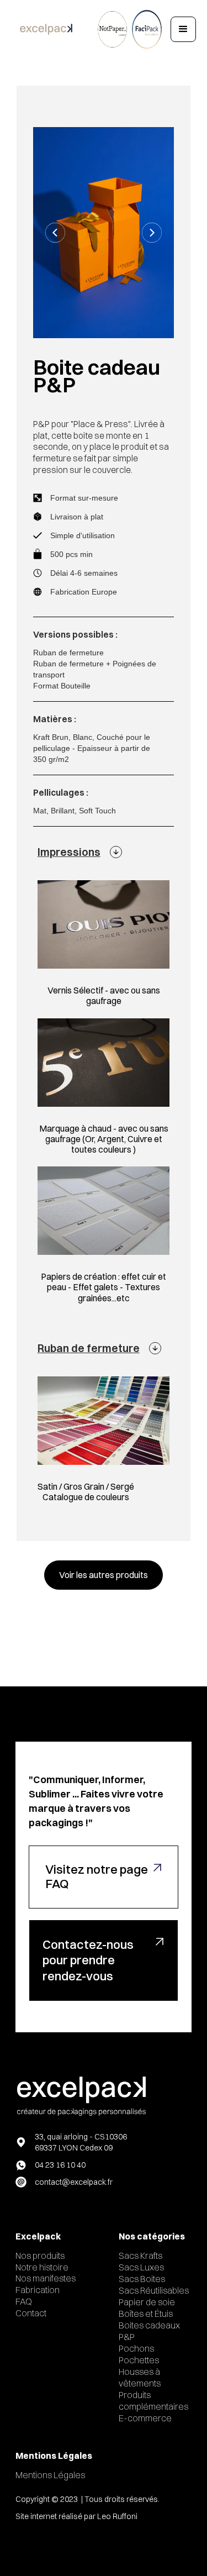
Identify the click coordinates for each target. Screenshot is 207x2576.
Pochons (136, 2348)
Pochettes (139, 2360)
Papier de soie (147, 2302)
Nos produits (40, 2256)
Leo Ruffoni (117, 2516)
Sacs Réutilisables (154, 2290)
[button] (183, 29)
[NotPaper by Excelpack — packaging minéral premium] (112, 29)
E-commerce (145, 2418)
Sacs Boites (142, 2279)
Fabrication (38, 2290)
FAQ (24, 2301)
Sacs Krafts (140, 2256)
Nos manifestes (46, 2278)
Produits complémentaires (153, 2401)
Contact (31, 2313)
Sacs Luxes (141, 2267)
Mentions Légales (50, 2475)
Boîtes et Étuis (146, 2314)
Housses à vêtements (140, 2377)
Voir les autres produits (104, 1575)
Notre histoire (42, 2267)
